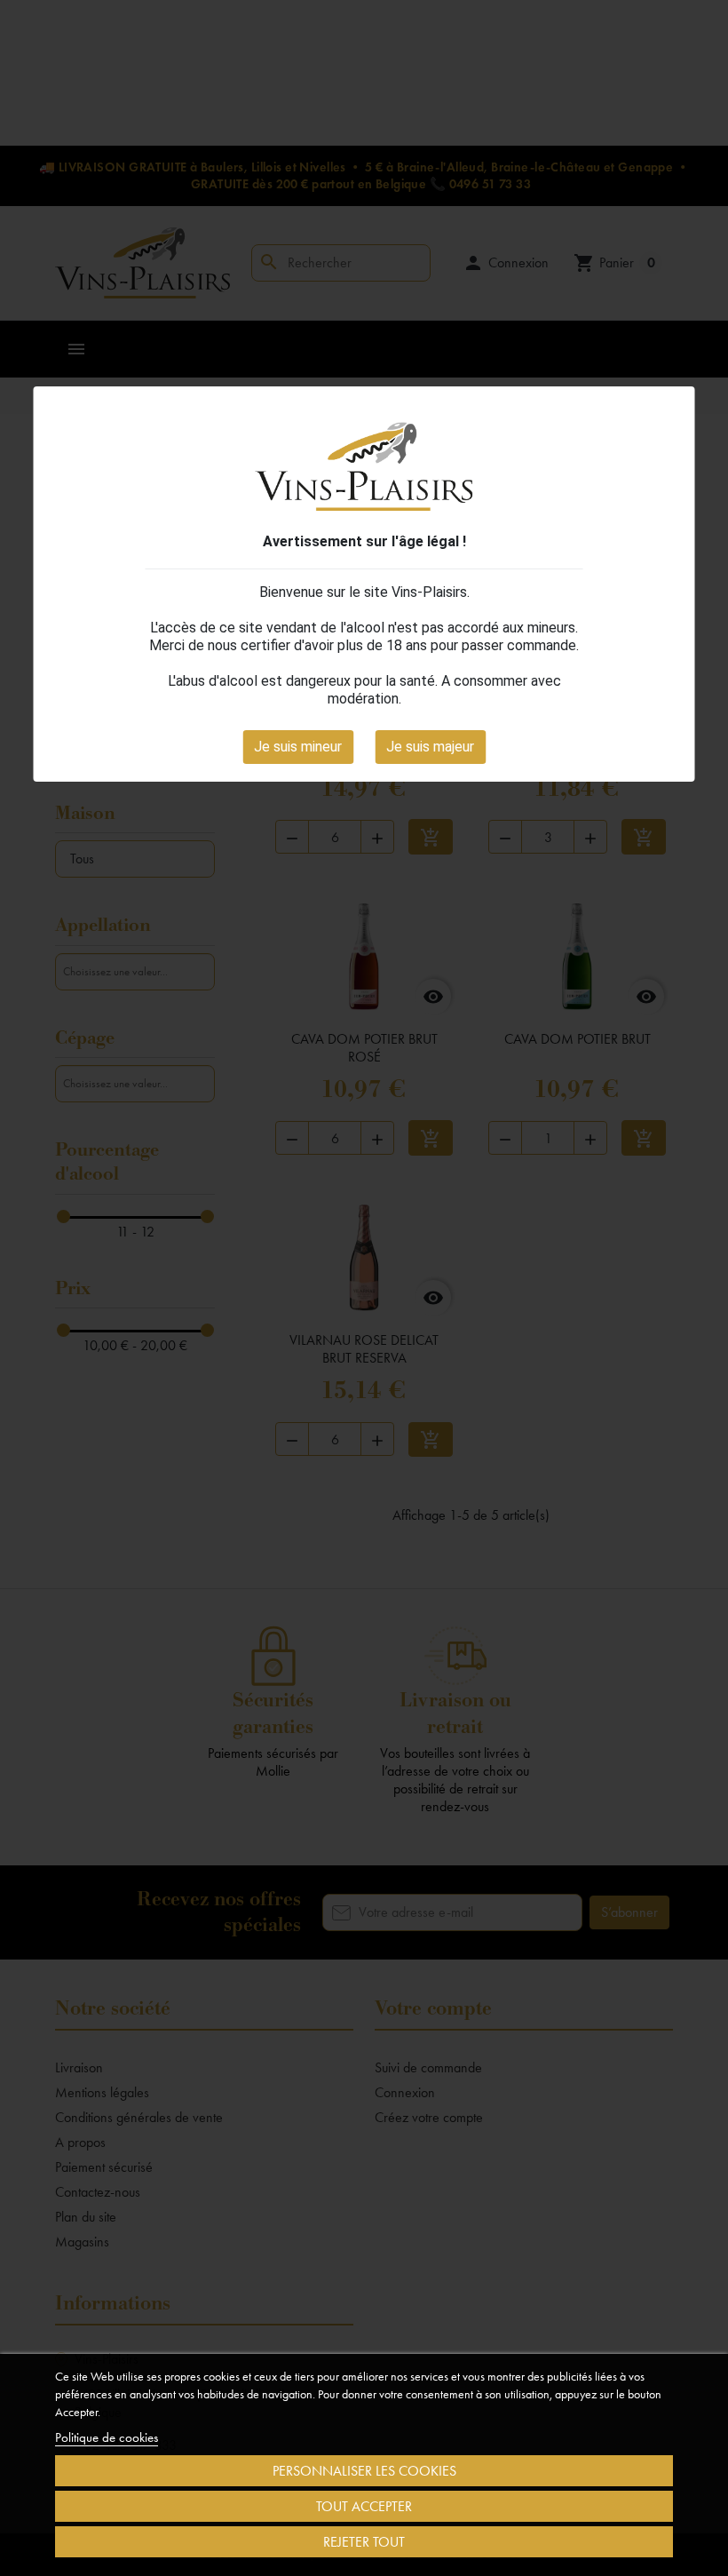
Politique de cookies (107, 2437)
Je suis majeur (430, 747)
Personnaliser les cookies (364, 2471)
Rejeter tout (364, 2542)
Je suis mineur (298, 747)
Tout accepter (364, 2506)
